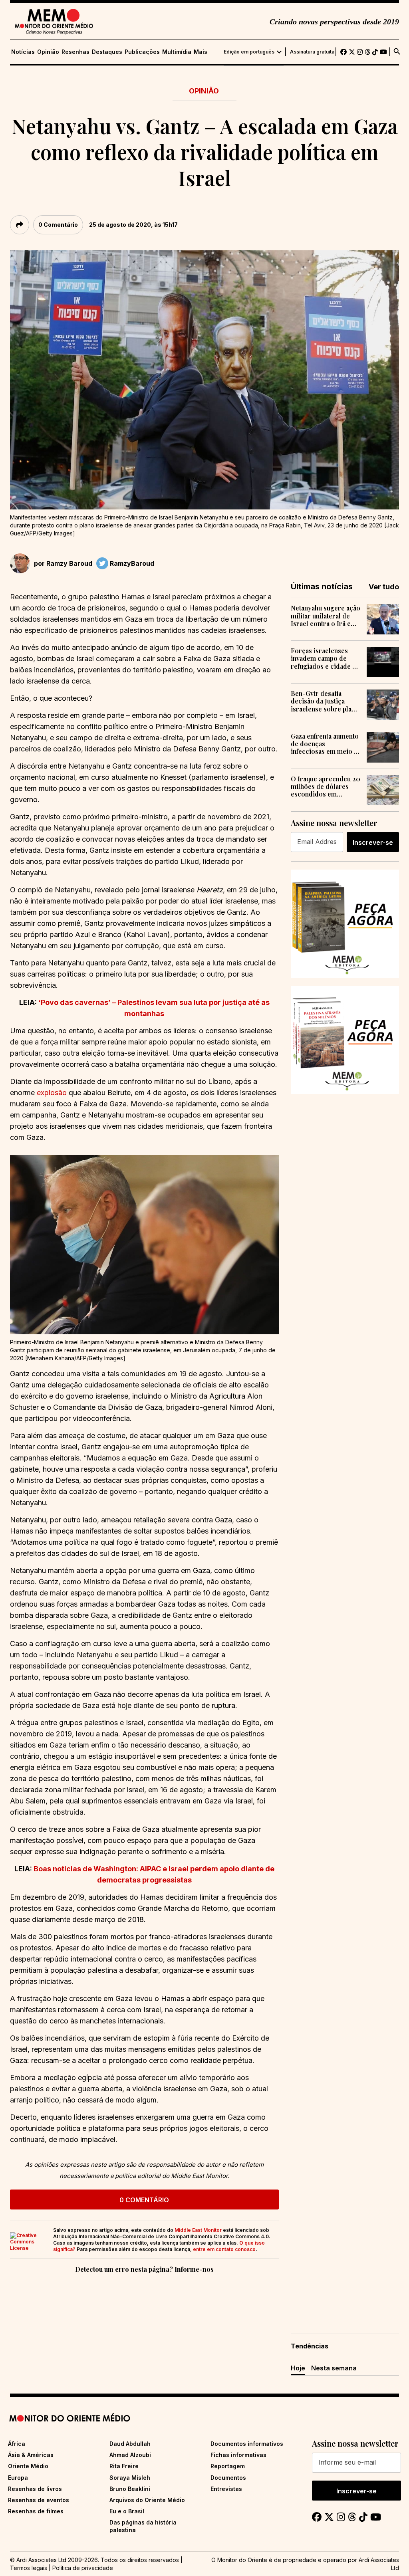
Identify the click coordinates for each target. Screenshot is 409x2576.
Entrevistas (226, 2489)
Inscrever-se (373, 842)
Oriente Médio (28, 2466)
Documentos (228, 2478)
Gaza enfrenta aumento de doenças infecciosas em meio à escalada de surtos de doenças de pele (325, 744)
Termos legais (29, 2568)
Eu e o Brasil (127, 2511)
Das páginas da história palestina (143, 2526)
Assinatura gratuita (312, 52)
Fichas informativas (238, 2455)
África (17, 2444)
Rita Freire (124, 2466)
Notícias (23, 52)
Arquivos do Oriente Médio (147, 2500)
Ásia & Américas (31, 2455)
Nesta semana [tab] (334, 2368)
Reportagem (228, 2466)
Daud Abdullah (130, 2444)
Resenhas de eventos (39, 2500)
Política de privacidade (83, 2568)
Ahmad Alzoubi (130, 2455)
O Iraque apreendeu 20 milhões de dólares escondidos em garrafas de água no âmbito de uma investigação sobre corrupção (326, 787)
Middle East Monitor (198, 2230)
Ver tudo (384, 587)
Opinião (48, 52)
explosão (52, 1093)
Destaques (107, 52)
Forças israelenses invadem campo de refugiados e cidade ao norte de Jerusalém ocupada (325, 658)
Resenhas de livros (35, 2489)
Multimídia (177, 52)
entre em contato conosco (224, 2249)
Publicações (142, 52)
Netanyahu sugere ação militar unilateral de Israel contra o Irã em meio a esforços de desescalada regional (326, 616)
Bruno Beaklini (130, 2489)
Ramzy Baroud (69, 563)
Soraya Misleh (130, 2478)
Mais (201, 52)
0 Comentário (58, 225)
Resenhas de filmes (36, 2511)
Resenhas (75, 52)
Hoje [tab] (298, 2368)
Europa (18, 2478)
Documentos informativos (247, 2444)
